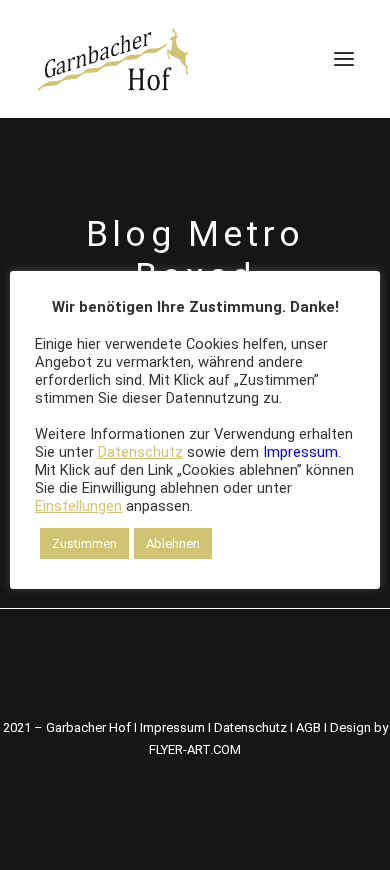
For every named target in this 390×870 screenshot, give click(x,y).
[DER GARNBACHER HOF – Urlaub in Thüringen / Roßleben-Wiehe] (113, 59)
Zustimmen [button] (84, 543)
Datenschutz (250, 727)
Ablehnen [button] (173, 543)
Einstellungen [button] (78, 506)
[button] (344, 59)
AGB (308, 727)
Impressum (172, 727)
